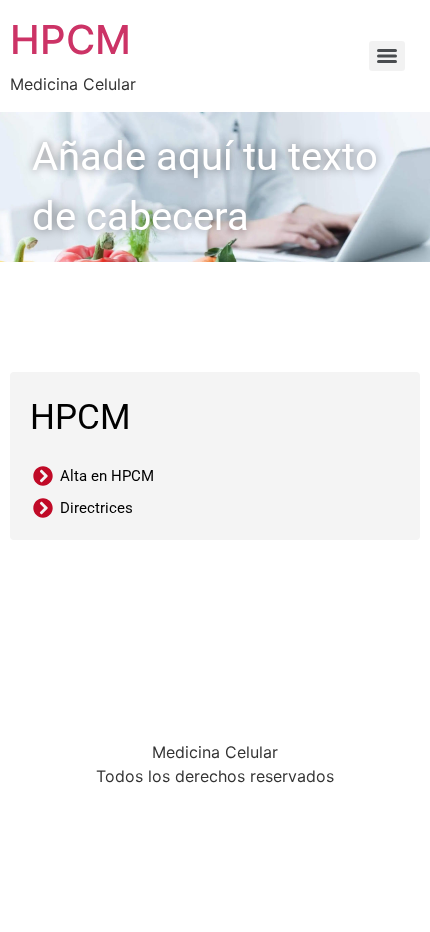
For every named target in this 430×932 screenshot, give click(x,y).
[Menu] (387, 56)
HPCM (70, 39)
